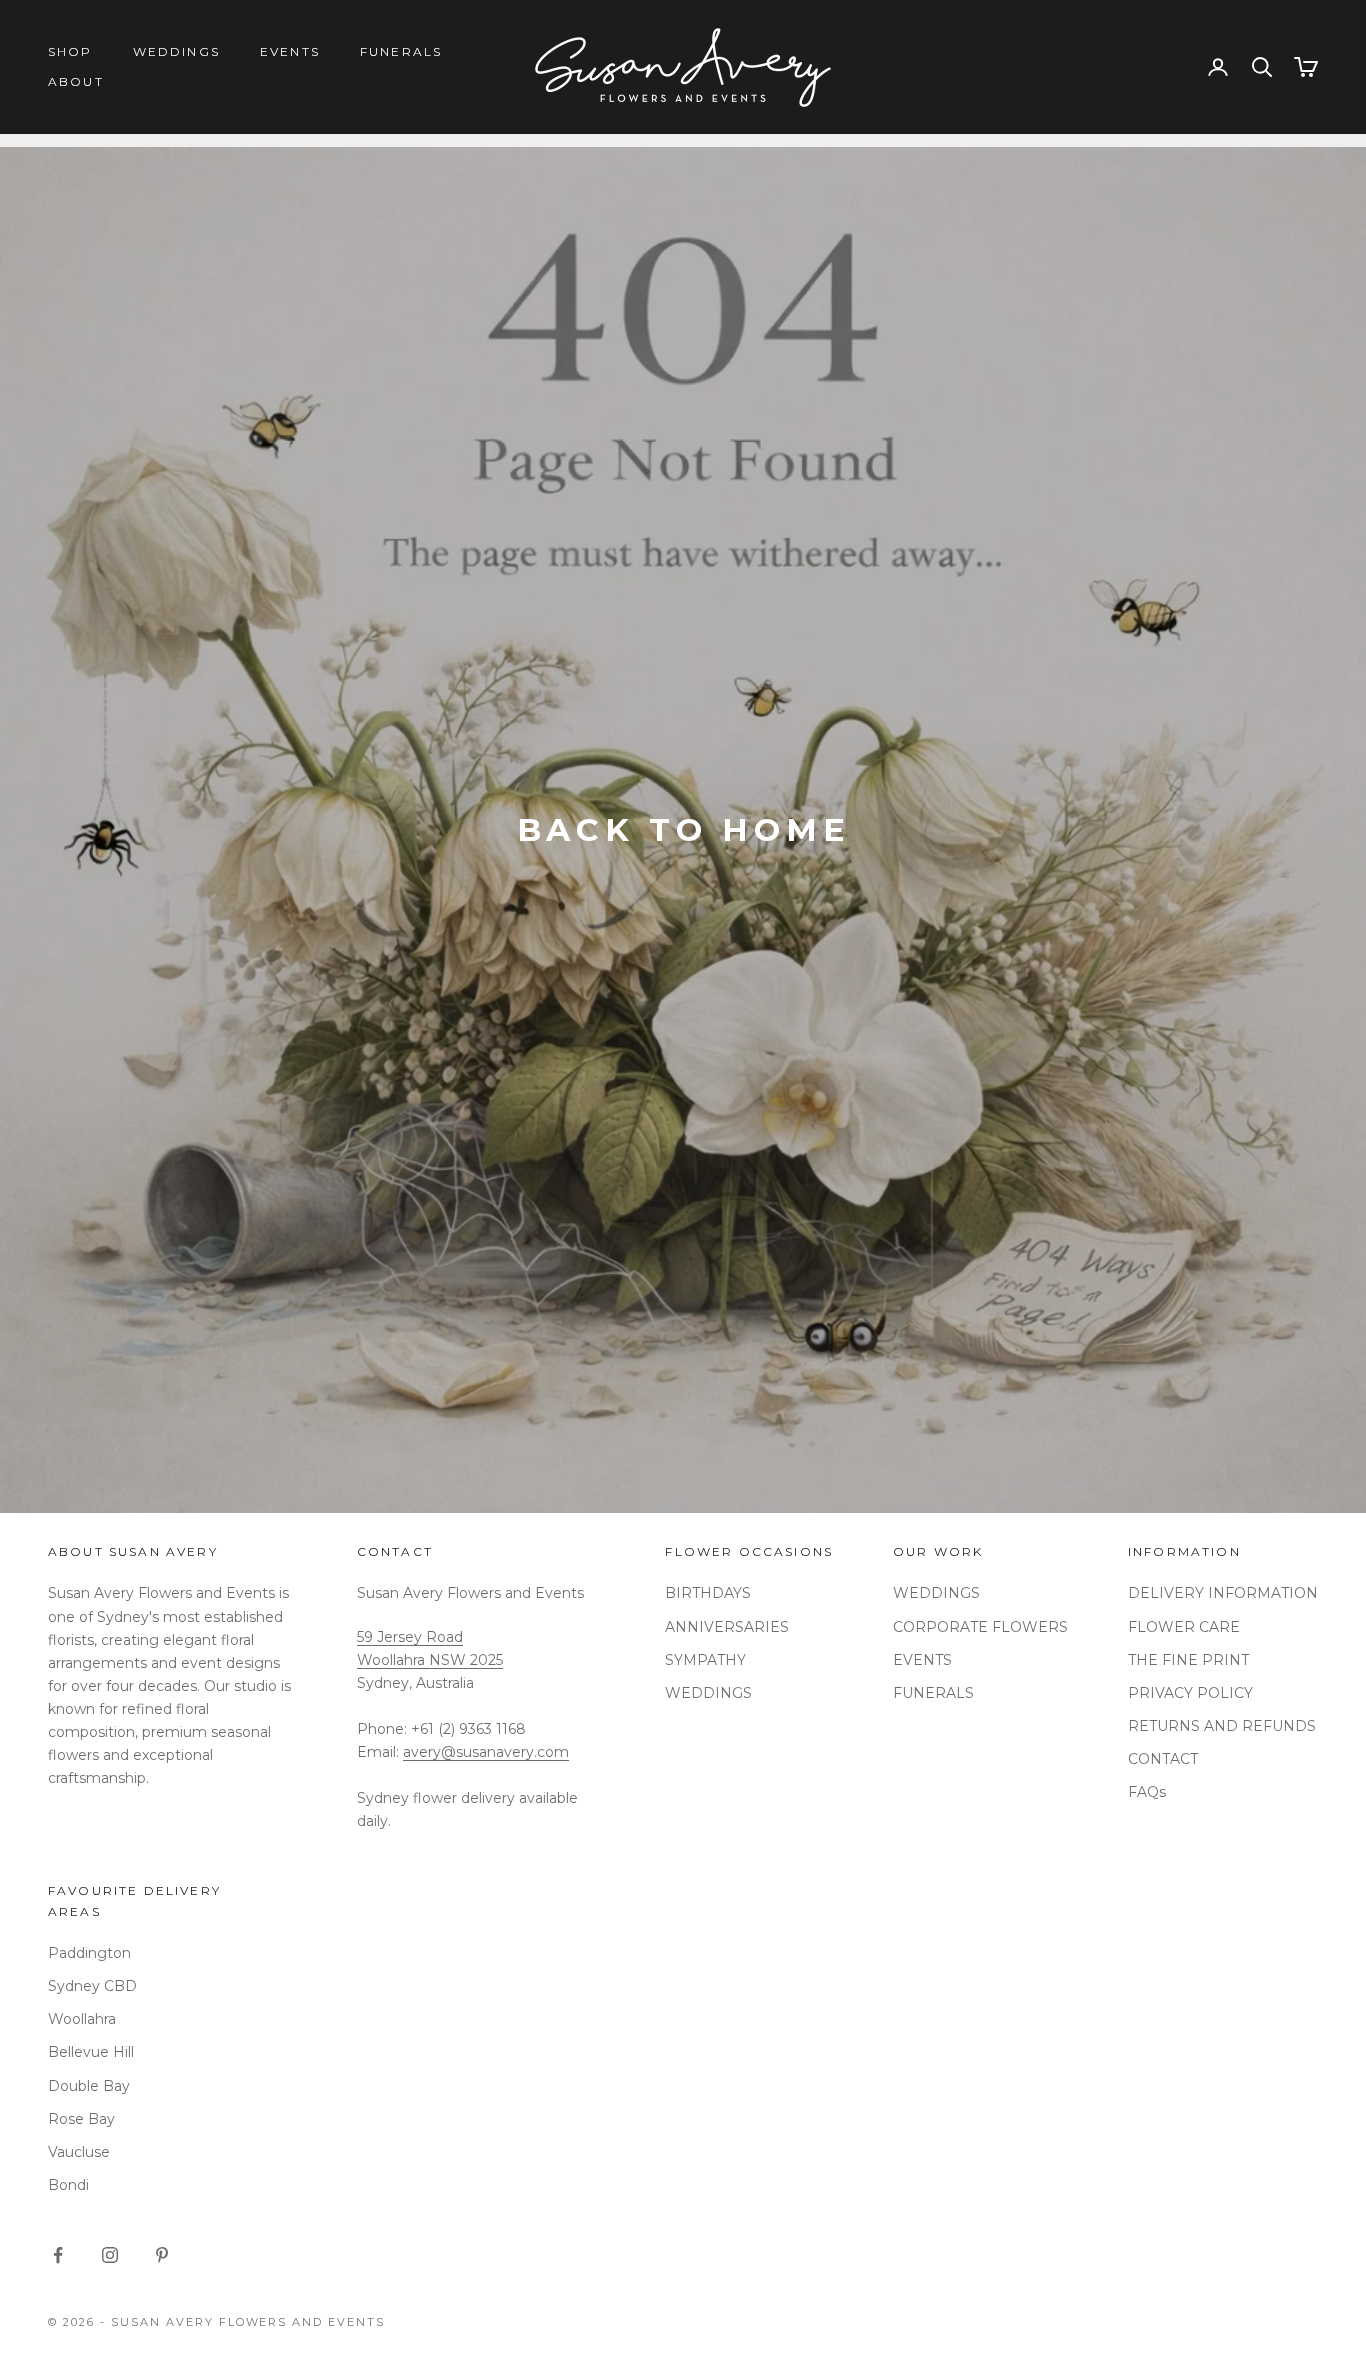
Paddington (89, 1953)
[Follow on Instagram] (110, 2255)
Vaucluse (79, 2152)
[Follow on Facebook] (58, 2255)
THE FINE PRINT (1188, 1660)
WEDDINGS (176, 51)
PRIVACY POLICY (1190, 1693)
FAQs (1147, 1792)
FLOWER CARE (1184, 1627)
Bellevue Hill (91, 2052)
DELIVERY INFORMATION (1223, 1593)
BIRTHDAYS (708, 1593)
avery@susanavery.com (486, 1752)
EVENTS (290, 51)
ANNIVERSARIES (727, 1627)
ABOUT (76, 81)
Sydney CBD (92, 1986)
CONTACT (1163, 1759)
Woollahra (82, 2019)
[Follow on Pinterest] (162, 2255)
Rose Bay (81, 2119)
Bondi (68, 2185)
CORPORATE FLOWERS (980, 1627)
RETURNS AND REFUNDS (1222, 1726)
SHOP (70, 51)
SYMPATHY (705, 1660)
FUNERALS (401, 51)
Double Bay (89, 2086)
